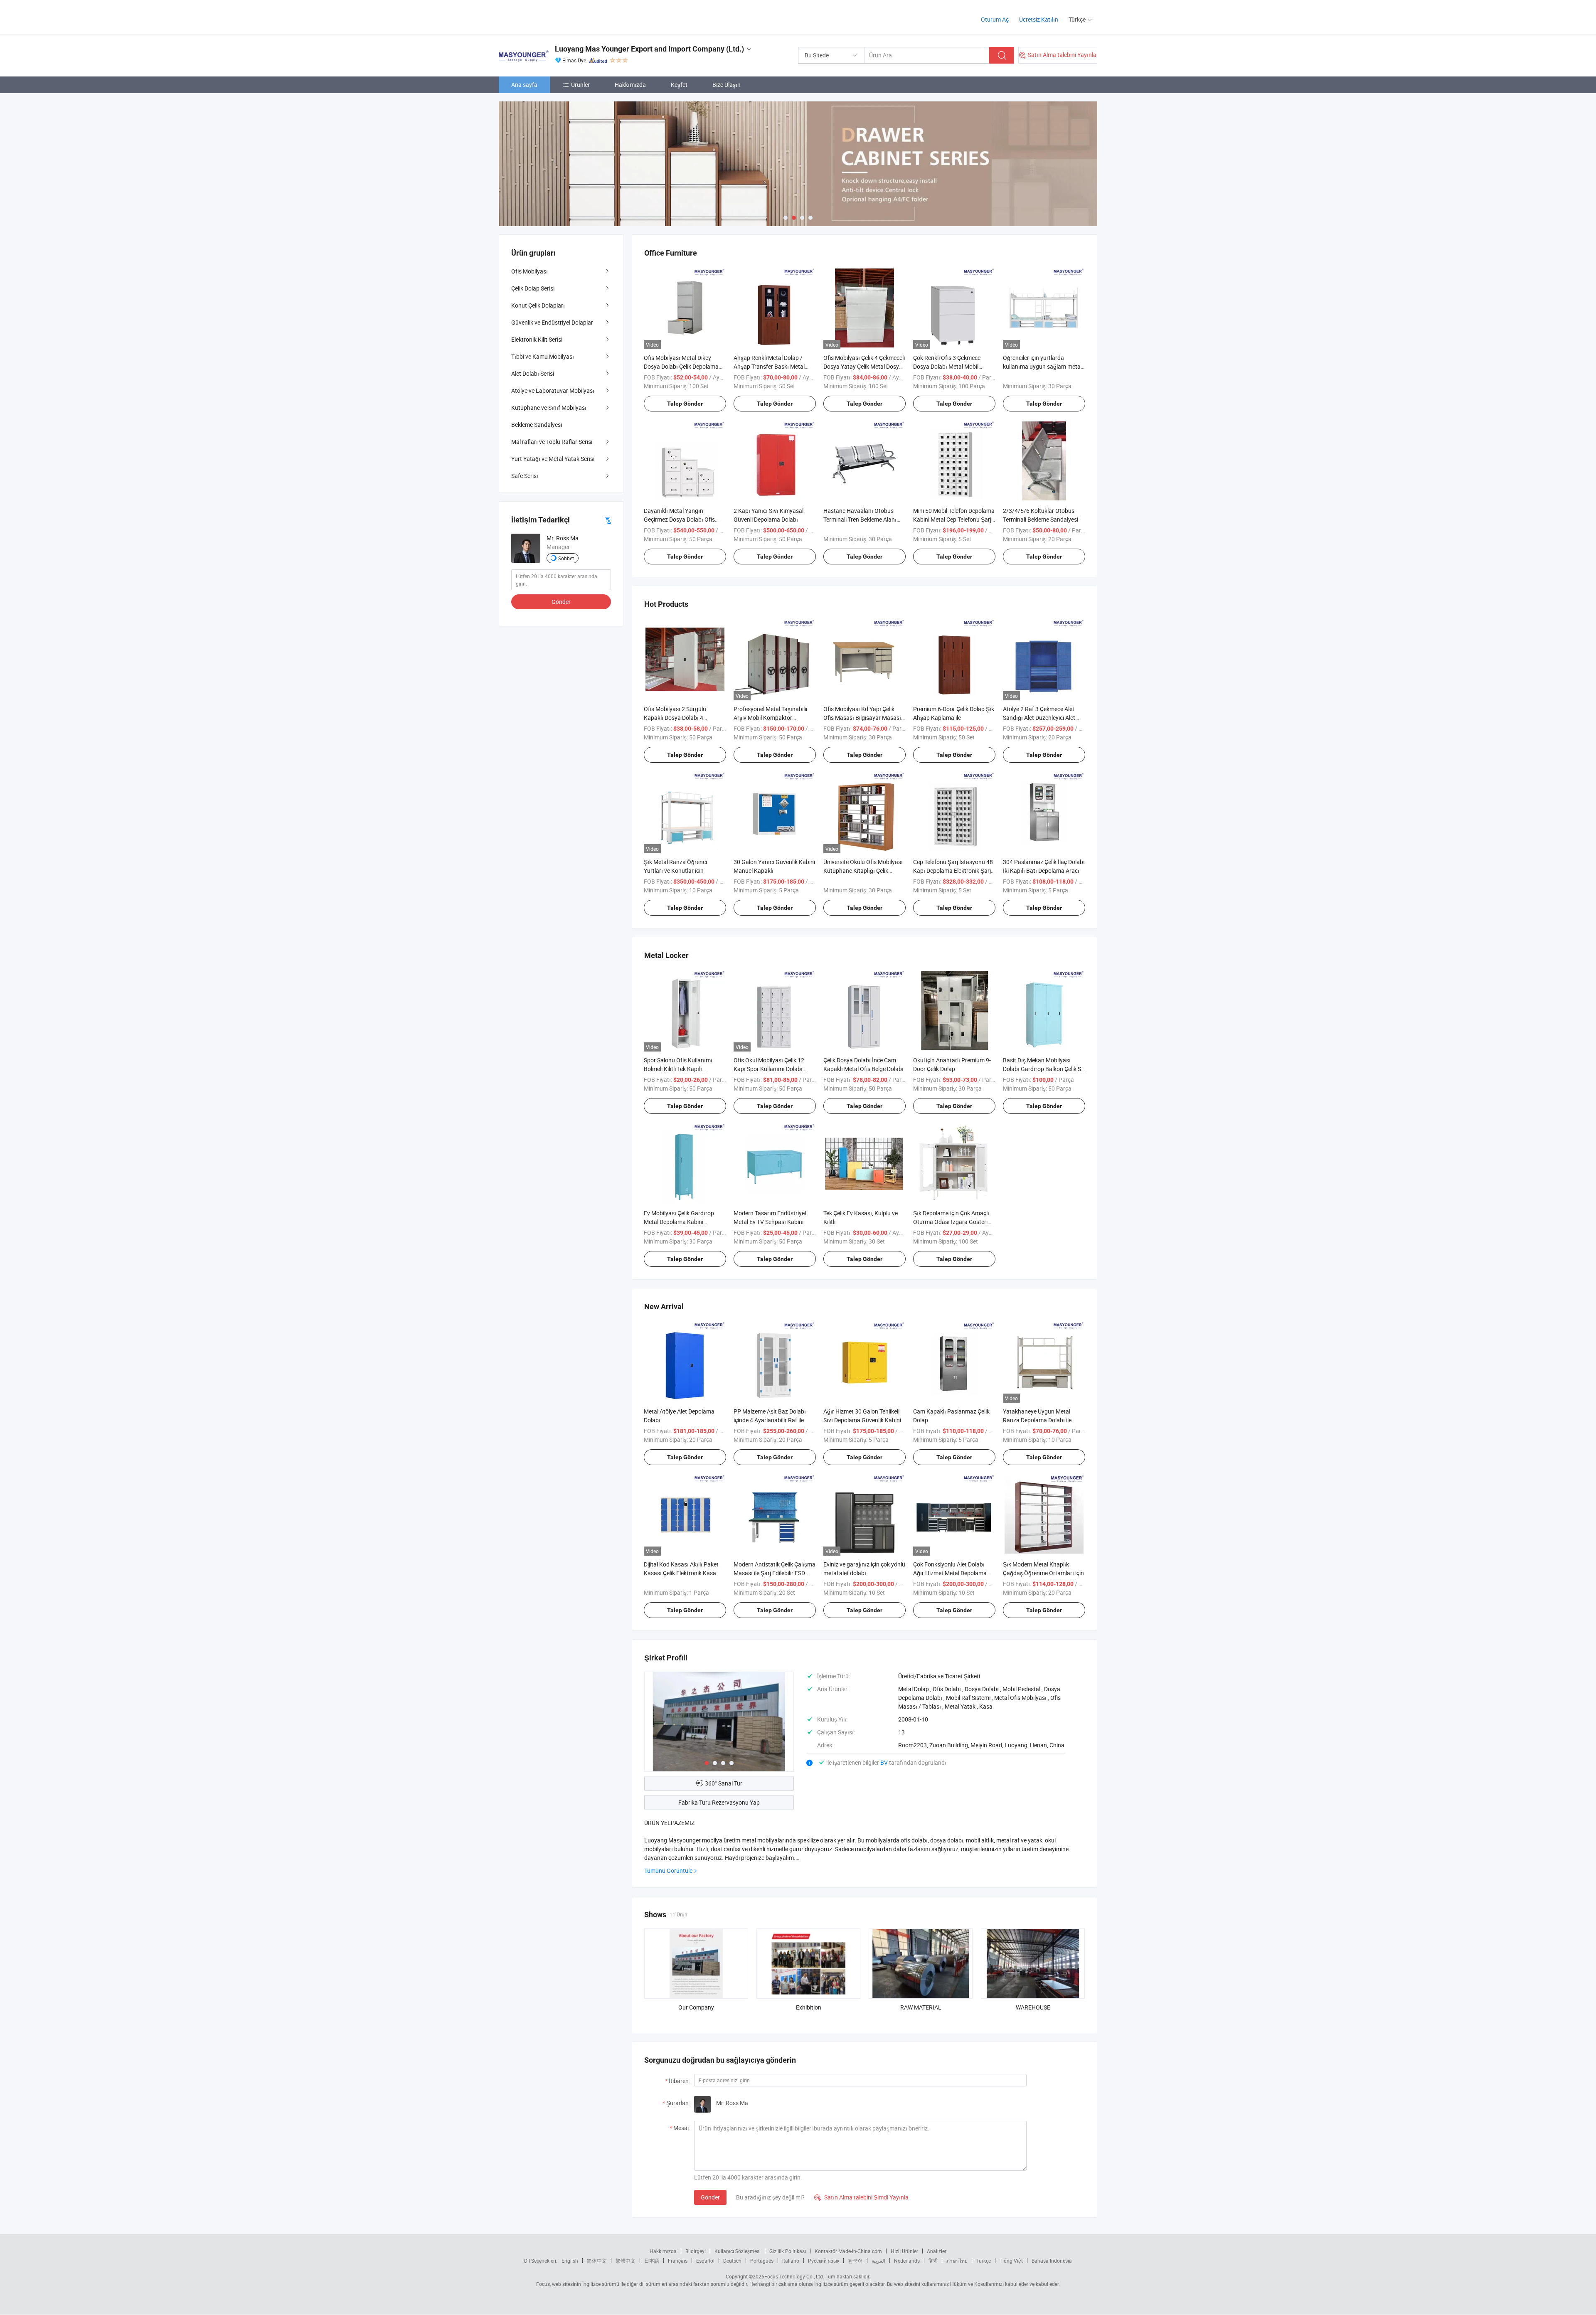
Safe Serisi (525, 476)
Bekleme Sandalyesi (537, 425)
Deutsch (732, 2261)
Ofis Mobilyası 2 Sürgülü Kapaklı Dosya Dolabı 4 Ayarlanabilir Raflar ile (675, 718)
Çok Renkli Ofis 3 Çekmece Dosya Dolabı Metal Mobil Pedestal (947, 366)
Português (762, 2261)
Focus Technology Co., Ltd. (794, 2276)
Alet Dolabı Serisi (533, 373)
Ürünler (580, 85)
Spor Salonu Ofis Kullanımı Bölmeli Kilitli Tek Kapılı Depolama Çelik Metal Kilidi (678, 1069)
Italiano (791, 2261)
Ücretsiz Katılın (1039, 19)
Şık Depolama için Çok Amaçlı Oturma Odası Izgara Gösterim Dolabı (953, 1222)
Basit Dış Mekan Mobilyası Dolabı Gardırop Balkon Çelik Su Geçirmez (1044, 1069)
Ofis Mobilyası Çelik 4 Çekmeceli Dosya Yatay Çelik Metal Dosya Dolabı (864, 366)
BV (885, 1762)
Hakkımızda (630, 85)
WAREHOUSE (1033, 2007)
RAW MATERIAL (921, 2007)
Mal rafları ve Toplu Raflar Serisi (552, 442)
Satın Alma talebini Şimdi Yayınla (861, 2197)
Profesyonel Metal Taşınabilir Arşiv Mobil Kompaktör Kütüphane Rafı (771, 718)
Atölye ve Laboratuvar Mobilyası (553, 390)
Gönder (710, 2197)
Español (705, 2261)
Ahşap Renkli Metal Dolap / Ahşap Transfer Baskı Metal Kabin (769, 366)
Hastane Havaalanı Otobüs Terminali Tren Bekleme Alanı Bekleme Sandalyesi (860, 519)
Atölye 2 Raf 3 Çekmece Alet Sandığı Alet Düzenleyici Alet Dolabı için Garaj (1039, 718)
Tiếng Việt (1011, 2261)
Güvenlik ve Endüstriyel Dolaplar (552, 322)
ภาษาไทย (957, 2261)
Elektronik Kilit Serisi (537, 339)
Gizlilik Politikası (788, 2251)
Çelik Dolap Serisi (533, 288)
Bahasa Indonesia (1052, 2261)
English (570, 2261)
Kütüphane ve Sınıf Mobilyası (549, 408)
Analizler (937, 2251)
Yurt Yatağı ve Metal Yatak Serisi (553, 459)
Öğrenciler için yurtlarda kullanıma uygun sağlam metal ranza (1042, 366)
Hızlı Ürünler (904, 2251)
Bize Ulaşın (727, 85)
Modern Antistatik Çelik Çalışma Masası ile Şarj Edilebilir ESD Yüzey (775, 1573)
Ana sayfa (524, 85)
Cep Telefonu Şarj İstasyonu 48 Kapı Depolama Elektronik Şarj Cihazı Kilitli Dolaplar (953, 871)
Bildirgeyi (696, 2251)
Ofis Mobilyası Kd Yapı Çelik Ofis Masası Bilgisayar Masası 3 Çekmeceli (864, 718)
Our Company (696, 2007)
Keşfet (679, 85)
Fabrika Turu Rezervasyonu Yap (719, 1802)
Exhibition (809, 2007)
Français (678, 2261)
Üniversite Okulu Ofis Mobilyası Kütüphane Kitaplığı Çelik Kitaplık (863, 871)
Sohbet (566, 558)
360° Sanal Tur (724, 1783)
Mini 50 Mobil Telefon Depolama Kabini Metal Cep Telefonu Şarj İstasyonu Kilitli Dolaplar (954, 519)
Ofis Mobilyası (530, 271)
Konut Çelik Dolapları (538, 305)
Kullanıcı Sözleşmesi (738, 2251)
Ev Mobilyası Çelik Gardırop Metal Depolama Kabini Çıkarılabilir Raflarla (679, 1222)
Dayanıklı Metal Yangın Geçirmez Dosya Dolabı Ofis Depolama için (679, 519)
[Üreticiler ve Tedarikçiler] (552, 16)
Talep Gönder (685, 404)
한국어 (855, 2261)
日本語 (652, 2261)
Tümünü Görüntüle (668, 1870)
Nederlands (907, 2261)
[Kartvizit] (608, 520)
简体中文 (597, 2261)
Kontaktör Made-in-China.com (848, 2251)
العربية (878, 2261)
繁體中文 (626, 2261)
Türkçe (984, 2261)
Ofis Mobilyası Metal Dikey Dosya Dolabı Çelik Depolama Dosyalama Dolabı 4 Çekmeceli (683, 366)
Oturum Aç (995, 19)
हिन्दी (933, 2261)
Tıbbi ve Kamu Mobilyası (543, 356)
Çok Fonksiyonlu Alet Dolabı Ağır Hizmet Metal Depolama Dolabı (950, 1573)
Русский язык (824, 2261)
